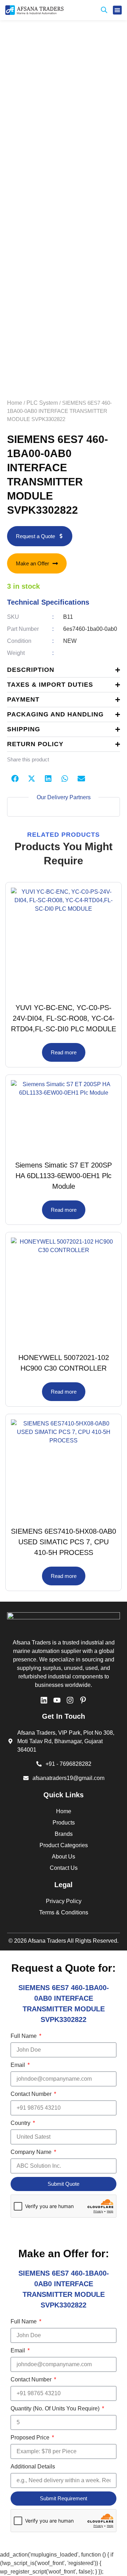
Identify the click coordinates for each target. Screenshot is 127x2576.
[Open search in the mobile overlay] (104, 10)
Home (15, 403)
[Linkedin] (44, 1700)
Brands (64, 1834)
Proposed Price (31, 2437)
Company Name (32, 2152)
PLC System (42, 403)
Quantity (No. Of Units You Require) (56, 2408)
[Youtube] (57, 1700)
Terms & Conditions (64, 1912)
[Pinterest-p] (83, 1700)
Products (64, 1823)
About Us (64, 1857)
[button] (117, 10)
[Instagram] (70, 1700)
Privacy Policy (64, 1901)
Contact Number (32, 2094)
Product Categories (64, 1845)
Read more (64, 1052)
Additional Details (33, 2466)
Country (21, 2123)
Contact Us (64, 1868)
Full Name (24, 2036)
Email (19, 2065)
